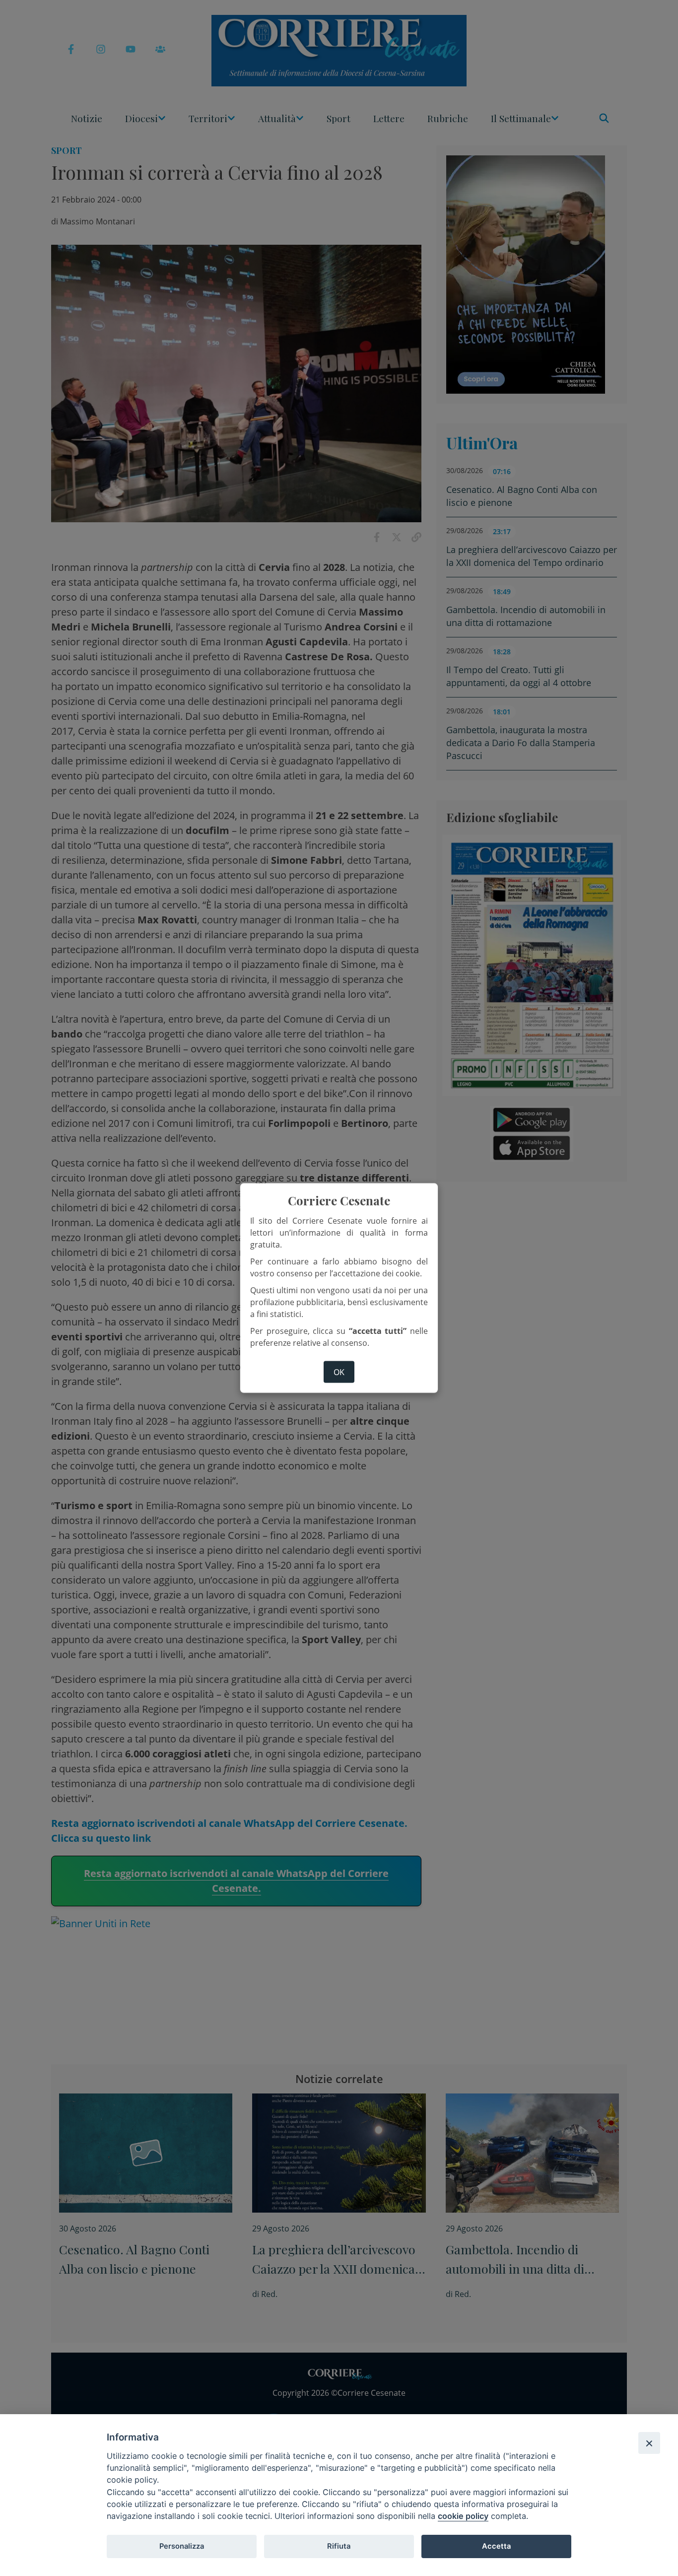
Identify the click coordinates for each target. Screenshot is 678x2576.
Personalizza (182, 2546)
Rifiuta (339, 2546)
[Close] (649, 2443)
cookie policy (463, 2516)
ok (339, 1372)
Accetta (496, 2546)
